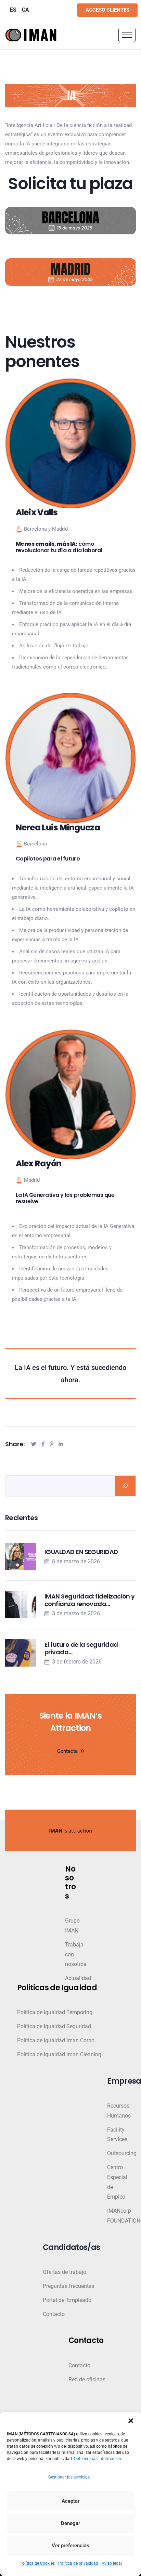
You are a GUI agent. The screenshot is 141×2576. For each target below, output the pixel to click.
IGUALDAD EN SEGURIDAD (81, 1552)
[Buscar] (125, 1486)
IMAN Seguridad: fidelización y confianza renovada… (90, 1600)
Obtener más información (98, 2459)
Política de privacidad (78, 2563)
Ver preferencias (70, 2546)
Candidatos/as (71, 2248)
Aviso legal (112, 2563)
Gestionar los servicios (69, 2477)
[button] (131, 2421)
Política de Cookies (37, 2563)
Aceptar (70, 2501)
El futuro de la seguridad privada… (81, 1648)
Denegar (70, 2523)
